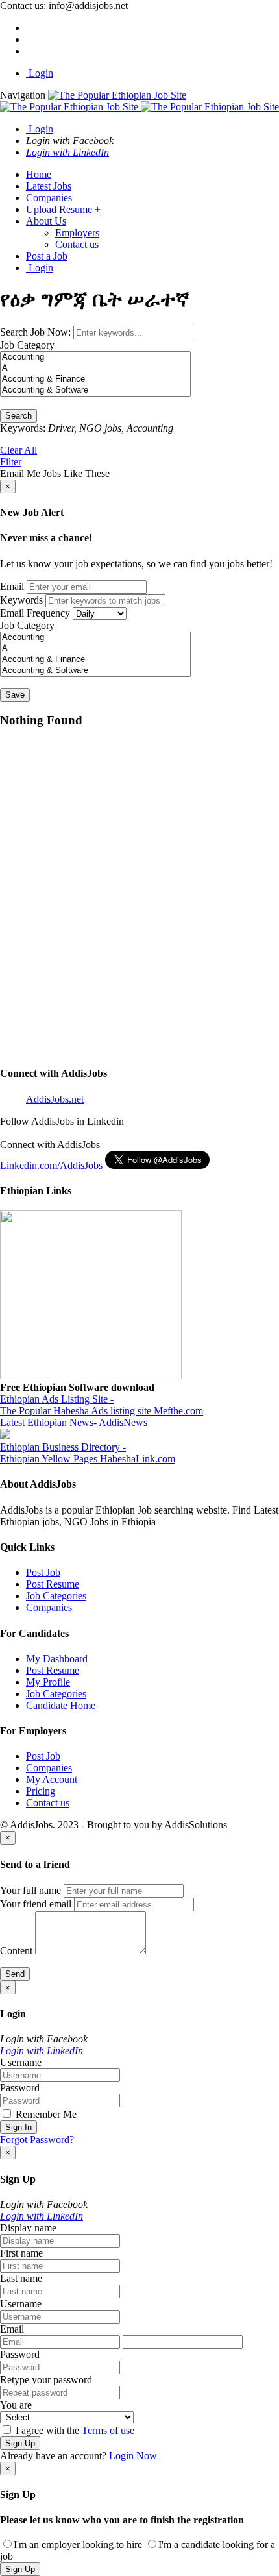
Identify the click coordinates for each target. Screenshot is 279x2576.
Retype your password (46, 2380)
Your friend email (36, 1904)
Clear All (18, 450)
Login (40, 73)
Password (20, 2088)
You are (16, 2405)
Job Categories (56, 1596)
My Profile (48, 1682)
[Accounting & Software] (95, 390)
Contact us (77, 244)
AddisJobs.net (55, 1099)
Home (39, 174)
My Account (52, 1779)
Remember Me (45, 2114)
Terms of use (108, 2430)
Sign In (18, 2127)
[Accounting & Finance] (95, 379)
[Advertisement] (139, 903)
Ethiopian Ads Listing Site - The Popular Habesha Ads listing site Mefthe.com (102, 1405)
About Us (46, 221)
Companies (49, 198)
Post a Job (47, 256)
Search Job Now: (37, 332)
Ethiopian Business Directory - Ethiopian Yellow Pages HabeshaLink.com (88, 1453)
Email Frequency (35, 613)
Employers (77, 233)
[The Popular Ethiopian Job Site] (139, 101)
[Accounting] (95, 357)
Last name (21, 2278)
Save (15, 695)
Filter (11, 462)
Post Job (43, 1572)
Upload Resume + (63, 209)
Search (18, 416)
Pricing (41, 1791)
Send (15, 1974)
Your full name (30, 1890)
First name (21, 2253)
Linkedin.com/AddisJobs (51, 1165)
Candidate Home (61, 1705)
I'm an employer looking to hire (78, 2545)
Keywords (21, 600)
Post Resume (53, 1584)
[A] (95, 368)
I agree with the (74, 2430)
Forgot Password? (37, 2140)
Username (21, 2062)
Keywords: (23, 428)
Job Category (27, 345)
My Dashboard (57, 1659)
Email (12, 586)
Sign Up (20, 2443)
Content (16, 1951)
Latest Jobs (49, 186)
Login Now (133, 2456)
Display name (28, 2228)
